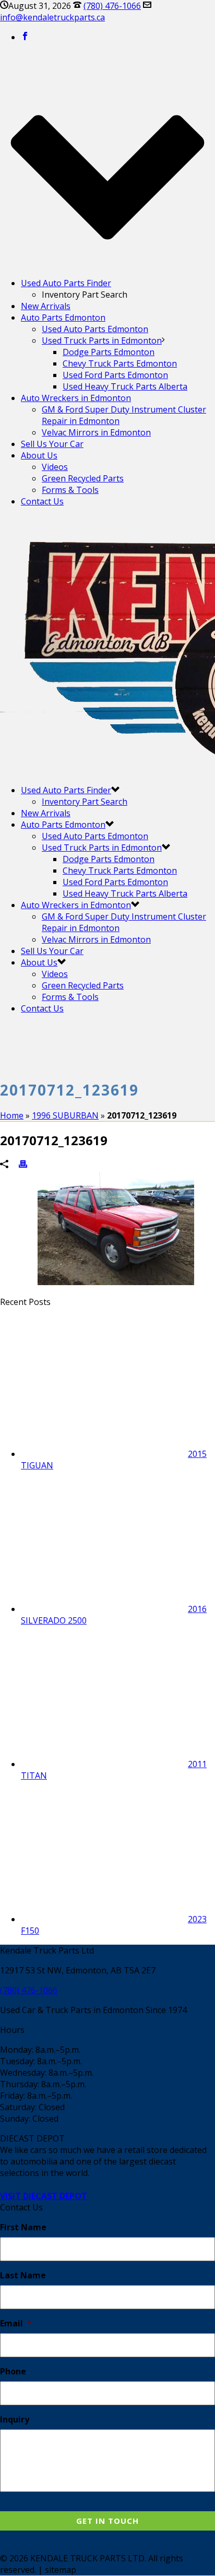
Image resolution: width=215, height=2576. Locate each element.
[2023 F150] (104, 1919)
